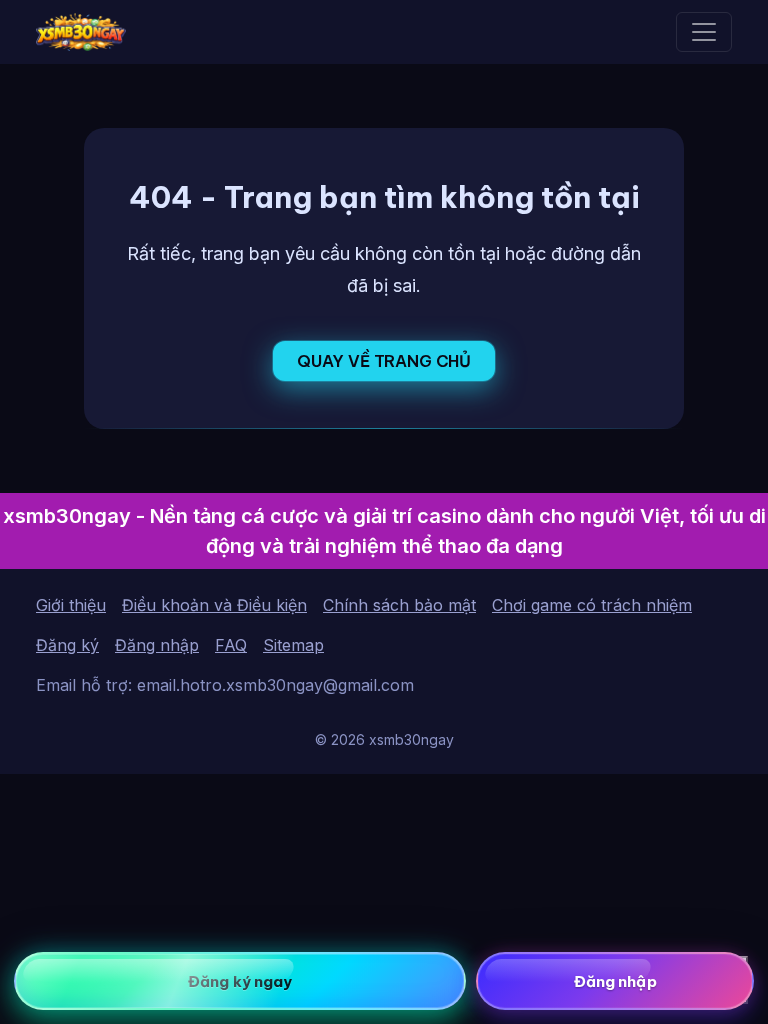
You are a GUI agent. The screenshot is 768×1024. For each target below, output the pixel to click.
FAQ (231, 645)
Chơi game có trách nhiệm (592, 605)
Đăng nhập (157, 645)
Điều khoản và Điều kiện (214, 605)
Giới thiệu (71, 605)
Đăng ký (67, 645)
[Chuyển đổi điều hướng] (704, 32)
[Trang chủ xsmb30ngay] (81, 32)
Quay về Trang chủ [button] (384, 361)
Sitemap (293, 645)
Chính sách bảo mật (399, 605)
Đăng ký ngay (240, 981)
